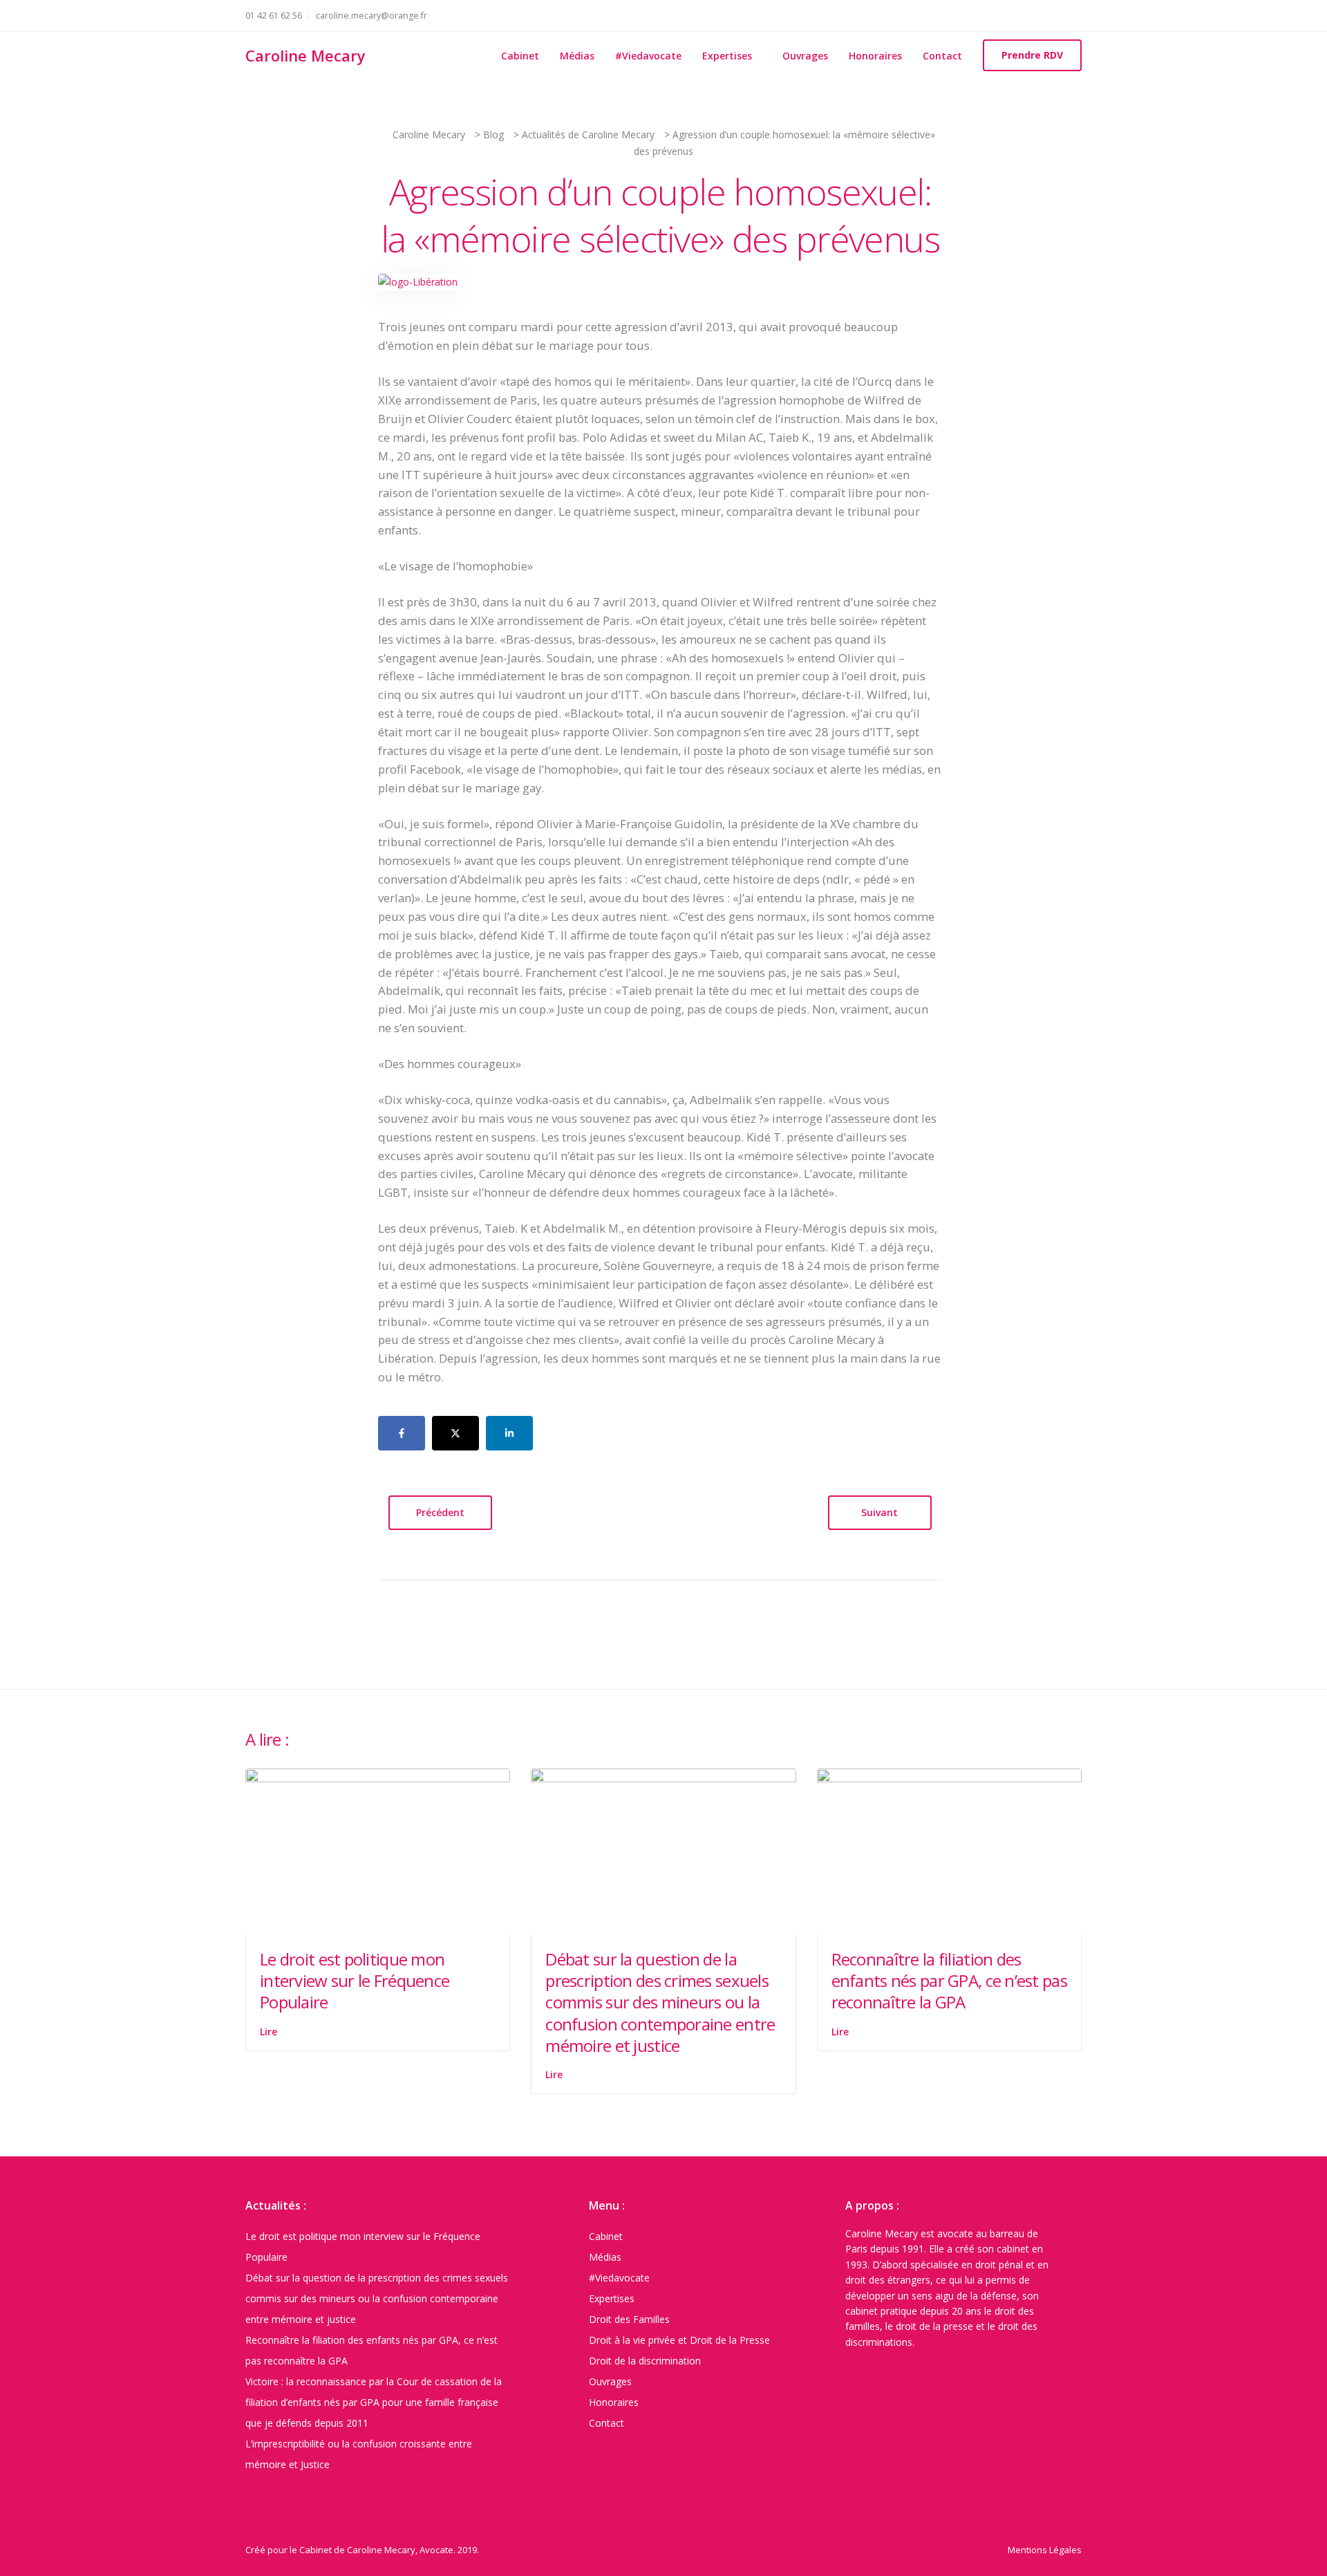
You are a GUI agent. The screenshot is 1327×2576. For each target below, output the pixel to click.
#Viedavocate (648, 56)
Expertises (727, 56)
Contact (942, 56)
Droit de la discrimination (645, 2361)
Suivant (879, 1512)
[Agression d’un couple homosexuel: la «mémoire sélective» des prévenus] (418, 281)
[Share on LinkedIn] (509, 1433)
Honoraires (875, 56)
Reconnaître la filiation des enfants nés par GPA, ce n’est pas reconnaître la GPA (949, 1980)
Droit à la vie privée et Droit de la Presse (679, 2340)
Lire (269, 2032)
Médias (577, 56)
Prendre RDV (1032, 55)
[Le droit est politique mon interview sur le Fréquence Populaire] (378, 1850)
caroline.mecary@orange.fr (371, 16)
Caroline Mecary (305, 55)
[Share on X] (455, 1433)
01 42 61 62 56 (274, 16)
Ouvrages (805, 56)
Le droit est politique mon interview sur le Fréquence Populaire (355, 1980)
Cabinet (520, 56)
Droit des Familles (629, 2319)
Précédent (440, 1512)
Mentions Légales (1045, 2550)
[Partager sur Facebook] (402, 1433)
